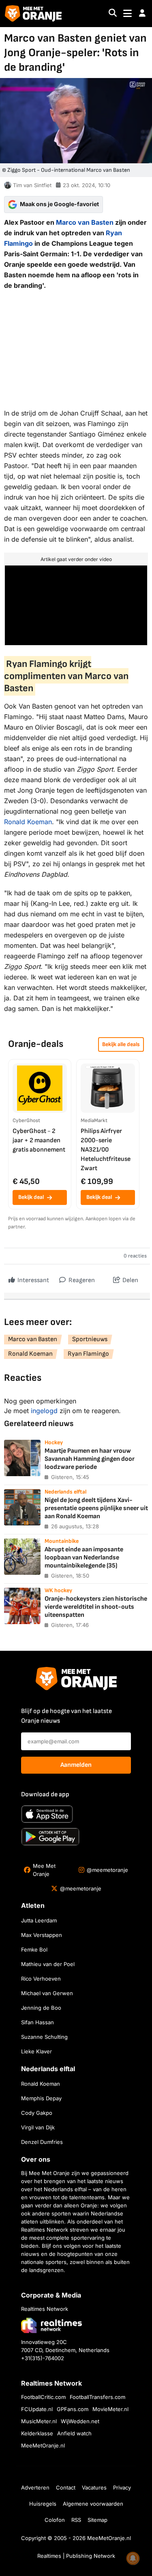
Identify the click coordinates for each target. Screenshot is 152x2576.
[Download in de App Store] (47, 1814)
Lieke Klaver (36, 2051)
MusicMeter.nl (39, 2421)
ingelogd (44, 1411)
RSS (76, 2520)
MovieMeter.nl (110, 2409)
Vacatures (94, 2487)
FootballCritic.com (43, 2397)
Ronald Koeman (28, 822)
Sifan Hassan (37, 2022)
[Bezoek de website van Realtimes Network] (51, 2325)
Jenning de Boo (41, 2008)
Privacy (122, 2487)
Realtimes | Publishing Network (76, 2556)
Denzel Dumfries (42, 2142)
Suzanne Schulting (44, 2037)
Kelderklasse (37, 2433)
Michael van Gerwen (47, 1993)
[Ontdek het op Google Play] (50, 1837)
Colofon (55, 2520)
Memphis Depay (41, 2098)
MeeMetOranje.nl (43, 2445)
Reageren (81, 1280)
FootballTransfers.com (97, 2397)
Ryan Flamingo (88, 1354)
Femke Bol (34, 1949)
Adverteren (35, 2487)
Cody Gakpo (37, 2113)
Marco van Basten (85, 222)
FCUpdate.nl (37, 2409)
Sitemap (97, 2520)
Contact (66, 2487)
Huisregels (43, 2504)
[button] (142, 13)
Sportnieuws (90, 1339)
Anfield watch (74, 2433)
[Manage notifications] (133, 2558)
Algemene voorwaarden (93, 2504)
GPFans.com (73, 2409)
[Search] (113, 14)
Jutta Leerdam (39, 1920)
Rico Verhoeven (41, 1979)
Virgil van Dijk (38, 2127)
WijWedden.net (80, 2421)
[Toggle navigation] (127, 14)
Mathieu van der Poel (48, 1964)
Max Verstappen (42, 1935)
